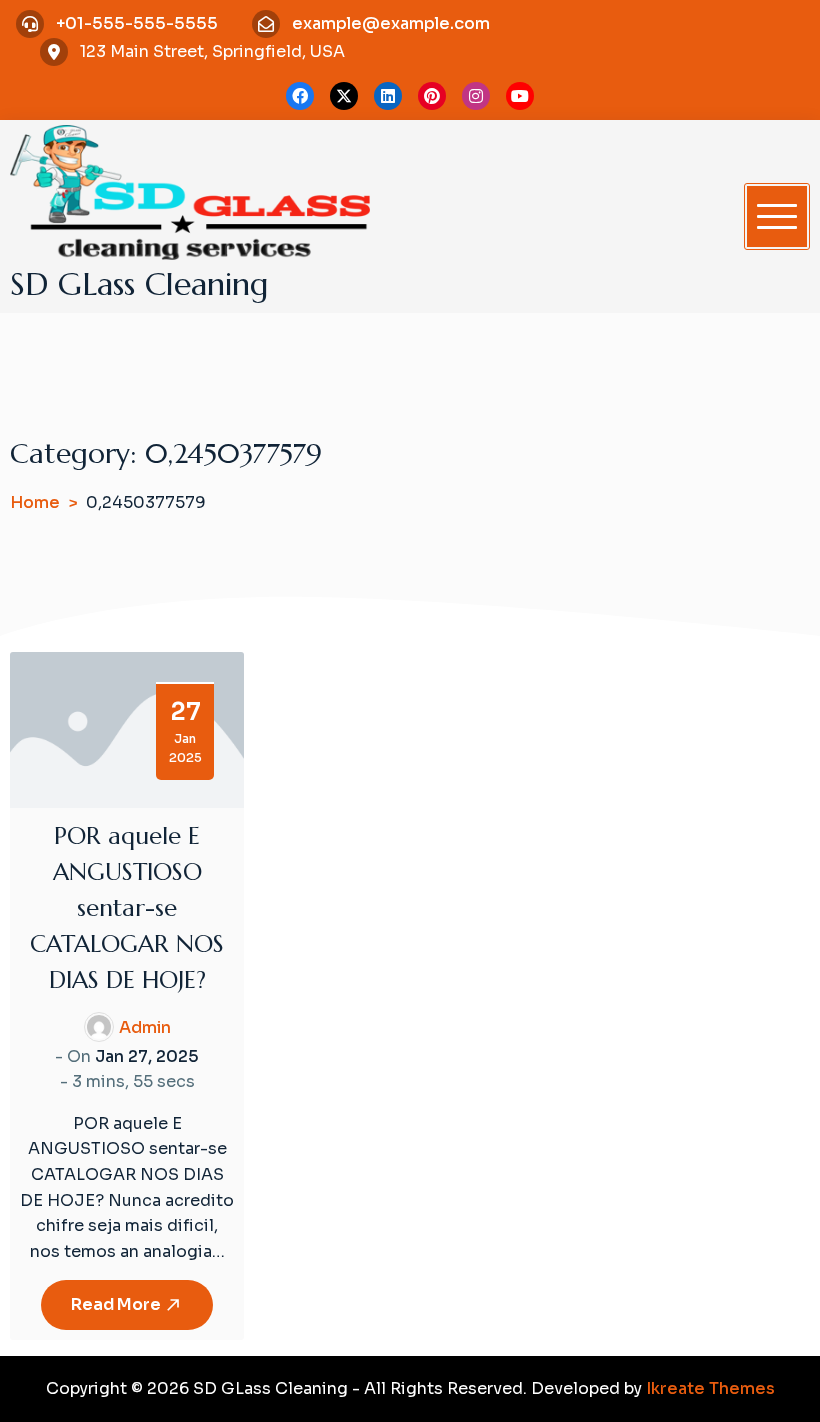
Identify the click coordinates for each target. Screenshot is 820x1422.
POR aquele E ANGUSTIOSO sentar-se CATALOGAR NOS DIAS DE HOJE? (127, 908)
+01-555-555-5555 (137, 23)
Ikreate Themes (710, 1388)
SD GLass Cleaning (139, 284)
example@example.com (391, 23)
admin (145, 1027)
